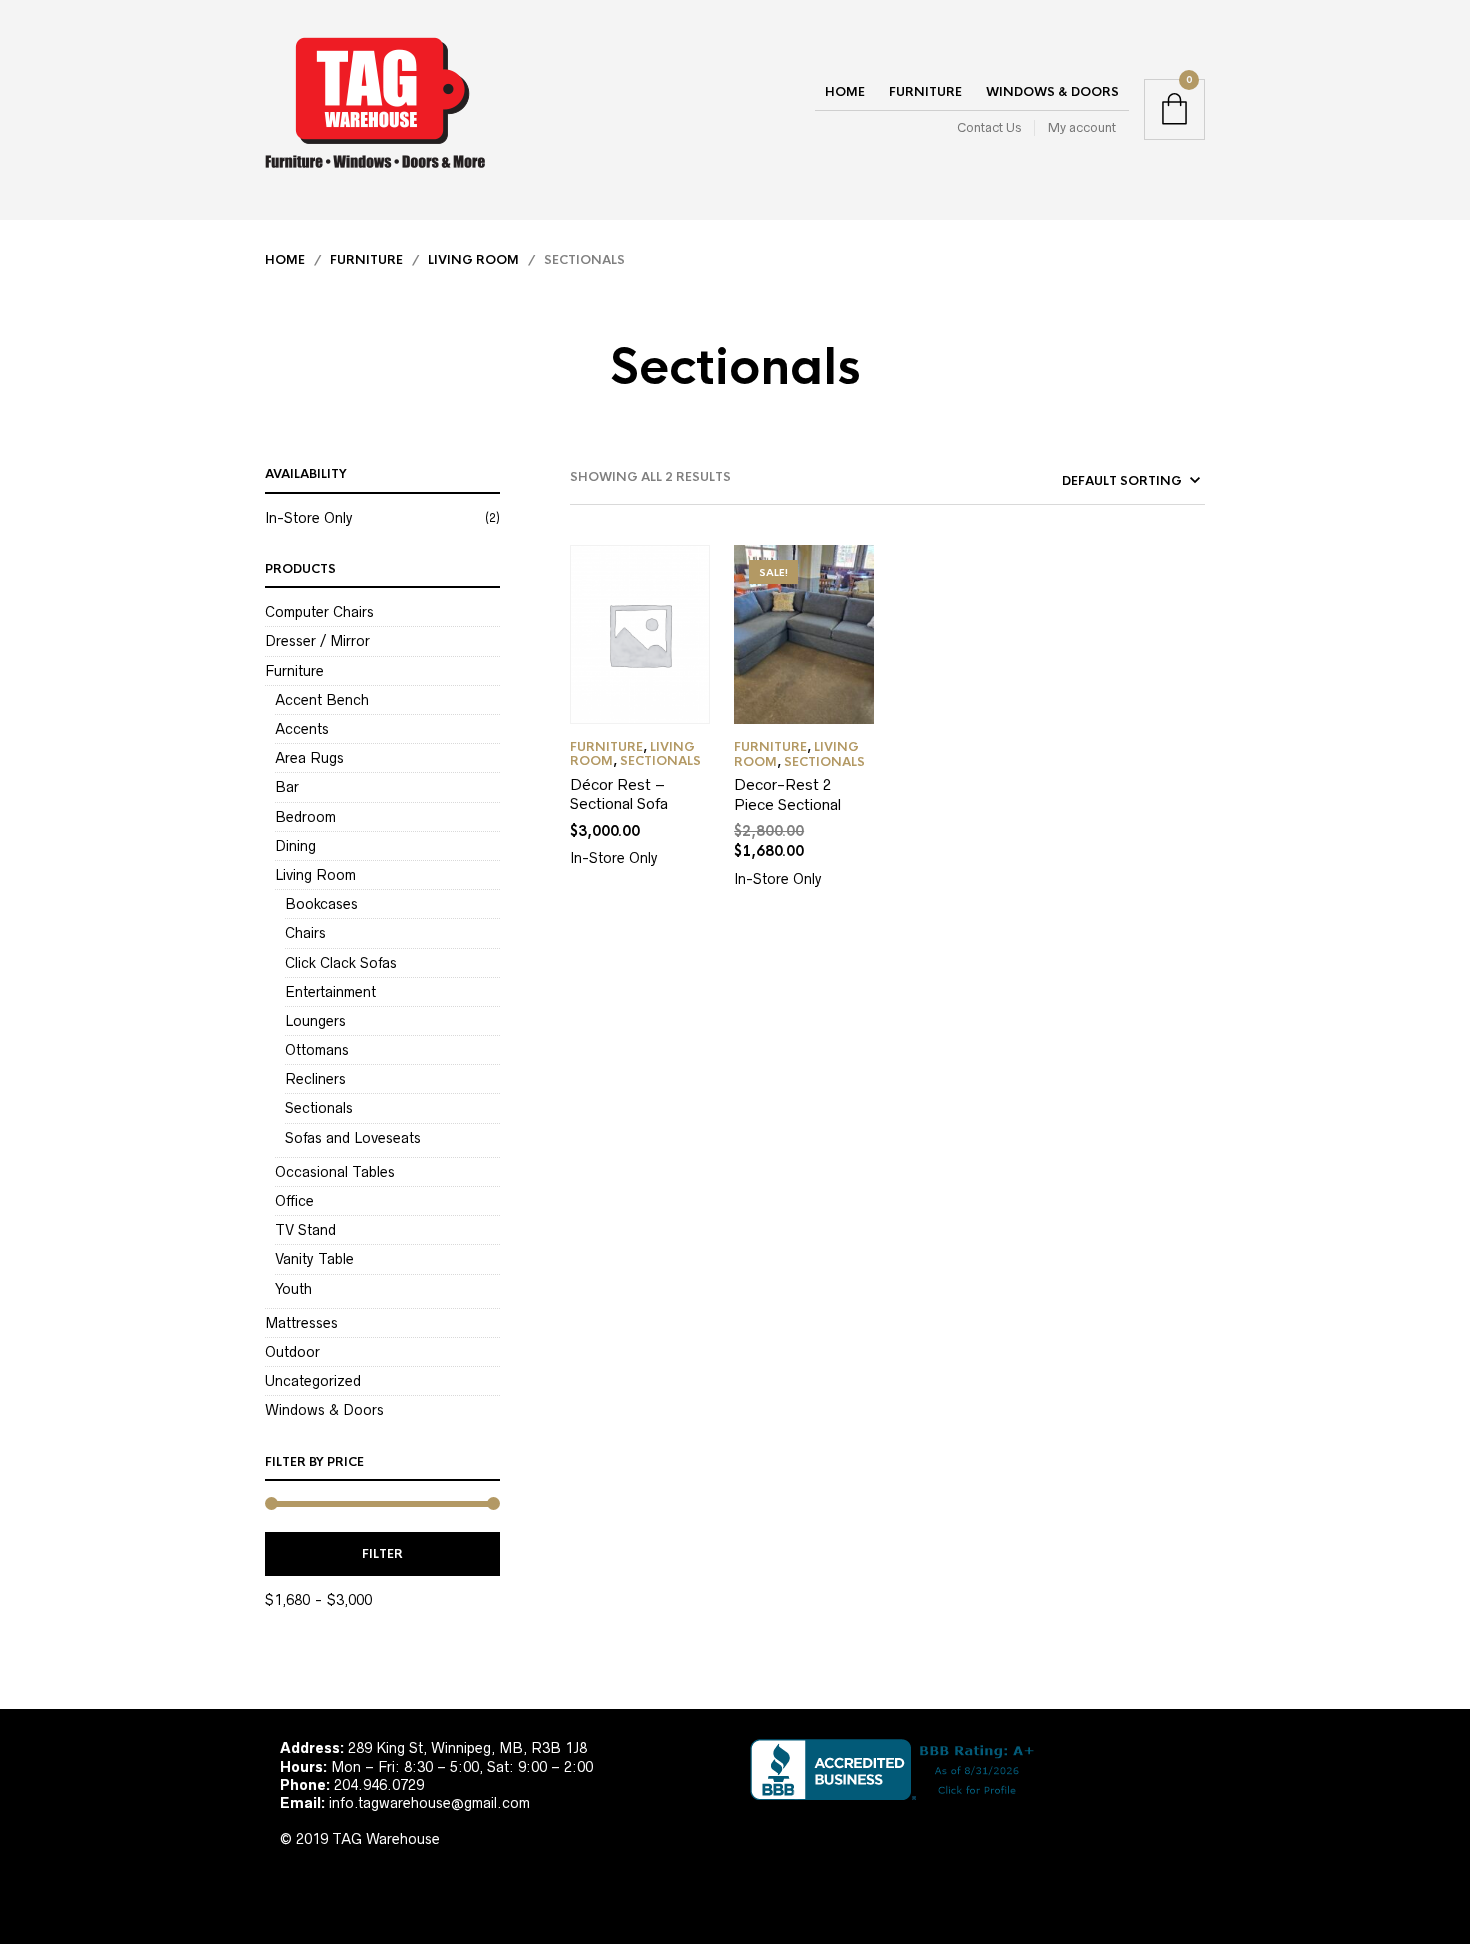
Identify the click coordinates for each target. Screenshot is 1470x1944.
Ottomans (317, 1050)
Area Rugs (309, 758)
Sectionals (319, 1108)
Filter (382, 1554)
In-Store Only (309, 518)
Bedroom (305, 817)
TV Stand (305, 1230)
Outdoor (292, 1352)
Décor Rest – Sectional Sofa (619, 794)
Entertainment (330, 992)
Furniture (925, 92)
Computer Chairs (319, 612)
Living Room (473, 260)
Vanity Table (314, 1259)
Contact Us (989, 127)
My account (1082, 127)
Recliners (315, 1079)
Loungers (315, 1021)
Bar (287, 787)
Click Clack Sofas (341, 963)
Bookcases (321, 904)
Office (294, 1201)
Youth (293, 1289)
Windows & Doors (1052, 92)
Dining (295, 846)
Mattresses (301, 1323)
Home (845, 92)
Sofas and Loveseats (353, 1138)
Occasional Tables (335, 1172)
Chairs (305, 933)
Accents (302, 729)
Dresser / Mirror (317, 641)
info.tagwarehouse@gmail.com (429, 1803)
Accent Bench (322, 700)
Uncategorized (313, 1381)
